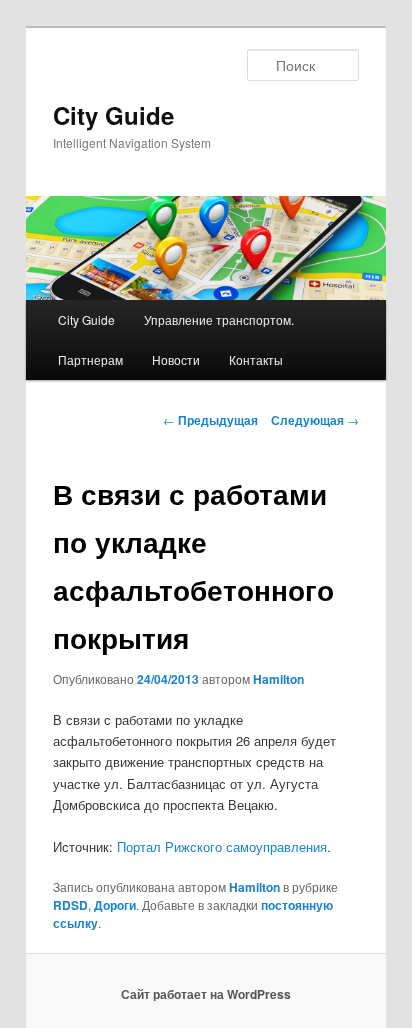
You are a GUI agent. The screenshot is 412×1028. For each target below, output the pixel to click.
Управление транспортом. (219, 319)
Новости (176, 359)
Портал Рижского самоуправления (222, 846)
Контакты (256, 359)
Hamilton (278, 679)
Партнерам (90, 359)
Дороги (115, 905)
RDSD (70, 905)
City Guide (113, 115)
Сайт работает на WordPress (206, 994)
